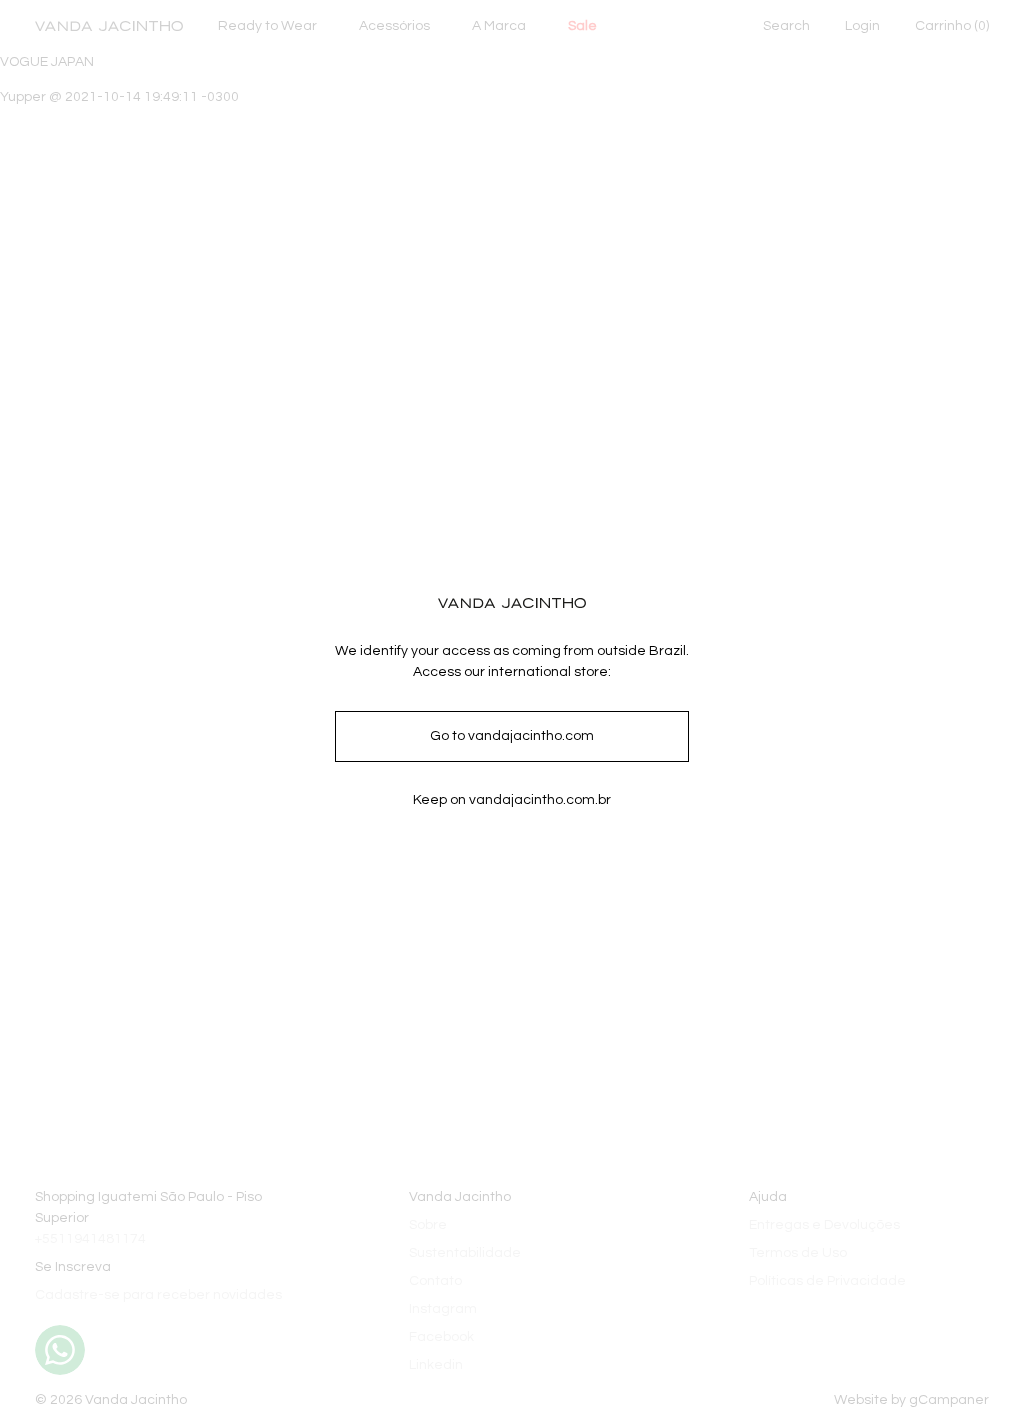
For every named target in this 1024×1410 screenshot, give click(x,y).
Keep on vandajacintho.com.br (512, 800)
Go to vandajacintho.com (512, 736)
